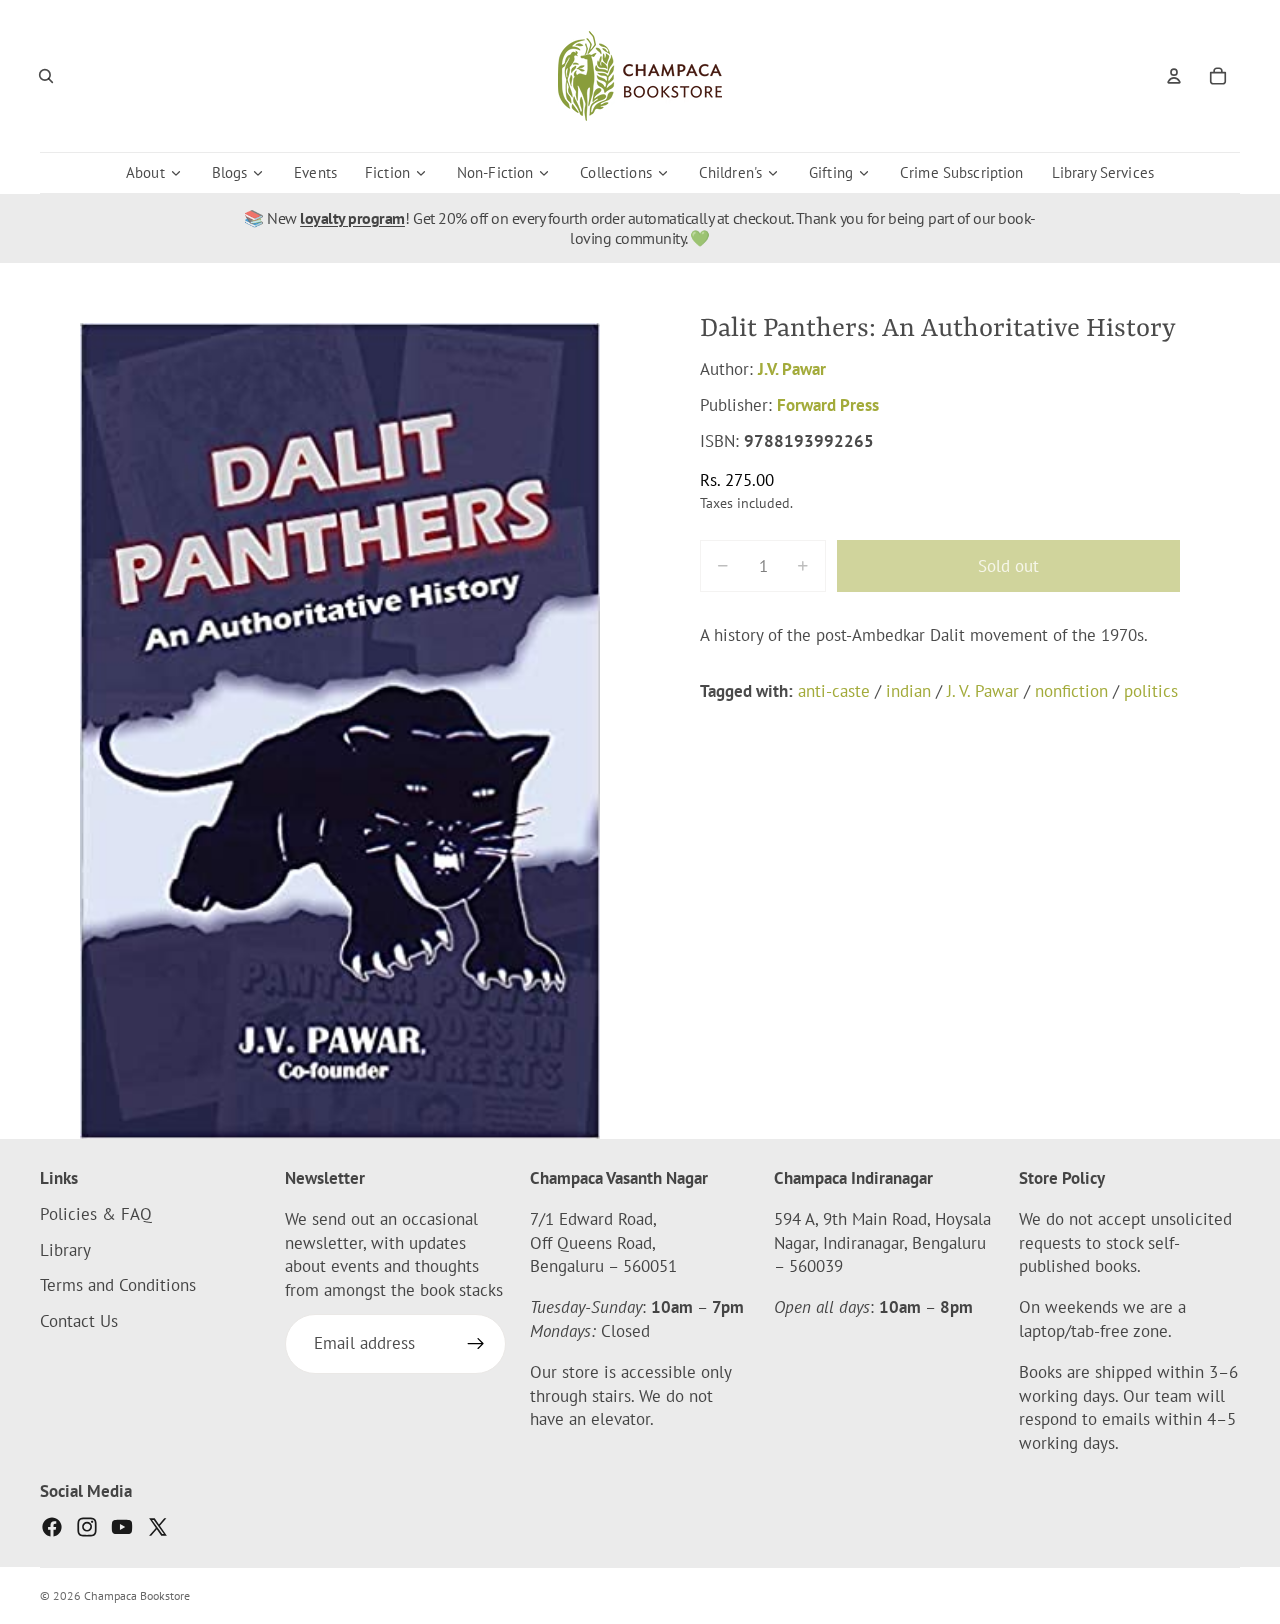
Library (65, 1249)
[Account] (1174, 76)
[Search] (46, 76)
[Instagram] (87, 1527)
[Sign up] (476, 1344)
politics (1151, 691)
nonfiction (1071, 691)
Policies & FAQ (96, 1214)
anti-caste (834, 691)
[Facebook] (52, 1527)
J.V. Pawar (792, 369)
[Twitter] (158, 1527)
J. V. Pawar (983, 691)
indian (908, 691)
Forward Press (828, 405)
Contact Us (79, 1321)
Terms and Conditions (118, 1285)
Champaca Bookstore (137, 1595)
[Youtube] (122, 1527)
